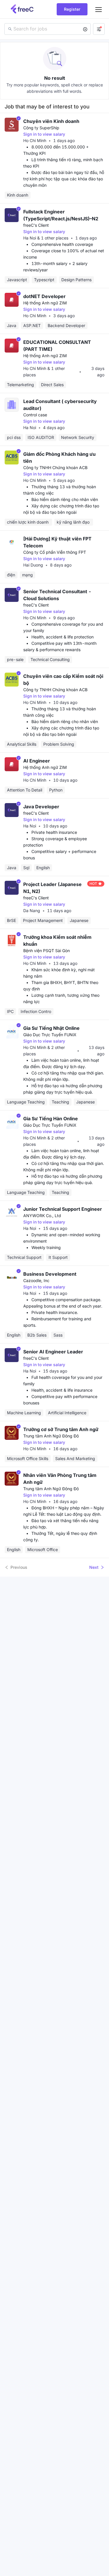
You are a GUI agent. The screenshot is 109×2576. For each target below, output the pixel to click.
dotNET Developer (44, 296)
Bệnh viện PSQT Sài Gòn (47, 951)
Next (94, 1567)
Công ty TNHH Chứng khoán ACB (55, 468)
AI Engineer (37, 761)
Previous (19, 1567)
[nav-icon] (99, 9)
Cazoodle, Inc (36, 1280)
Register (72, 9)
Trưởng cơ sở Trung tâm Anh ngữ (61, 1429)
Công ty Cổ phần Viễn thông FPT (55, 552)
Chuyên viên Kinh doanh (51, 121)
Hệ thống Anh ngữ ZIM (45, 303)
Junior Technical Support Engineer (63, 1209)
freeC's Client (36, 225)
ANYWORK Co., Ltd (42, 1216)
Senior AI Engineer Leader (53, 1352)
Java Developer (41, 807)
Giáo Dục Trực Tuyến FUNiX (50, 1035)
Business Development (50, 1274)
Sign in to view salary (44, 134)
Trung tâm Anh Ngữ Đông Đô (51, 1436)
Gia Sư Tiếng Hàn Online (51, 1119)
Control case (35, 415)
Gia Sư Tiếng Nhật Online (51, 1028)
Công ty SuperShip (41, 128)
